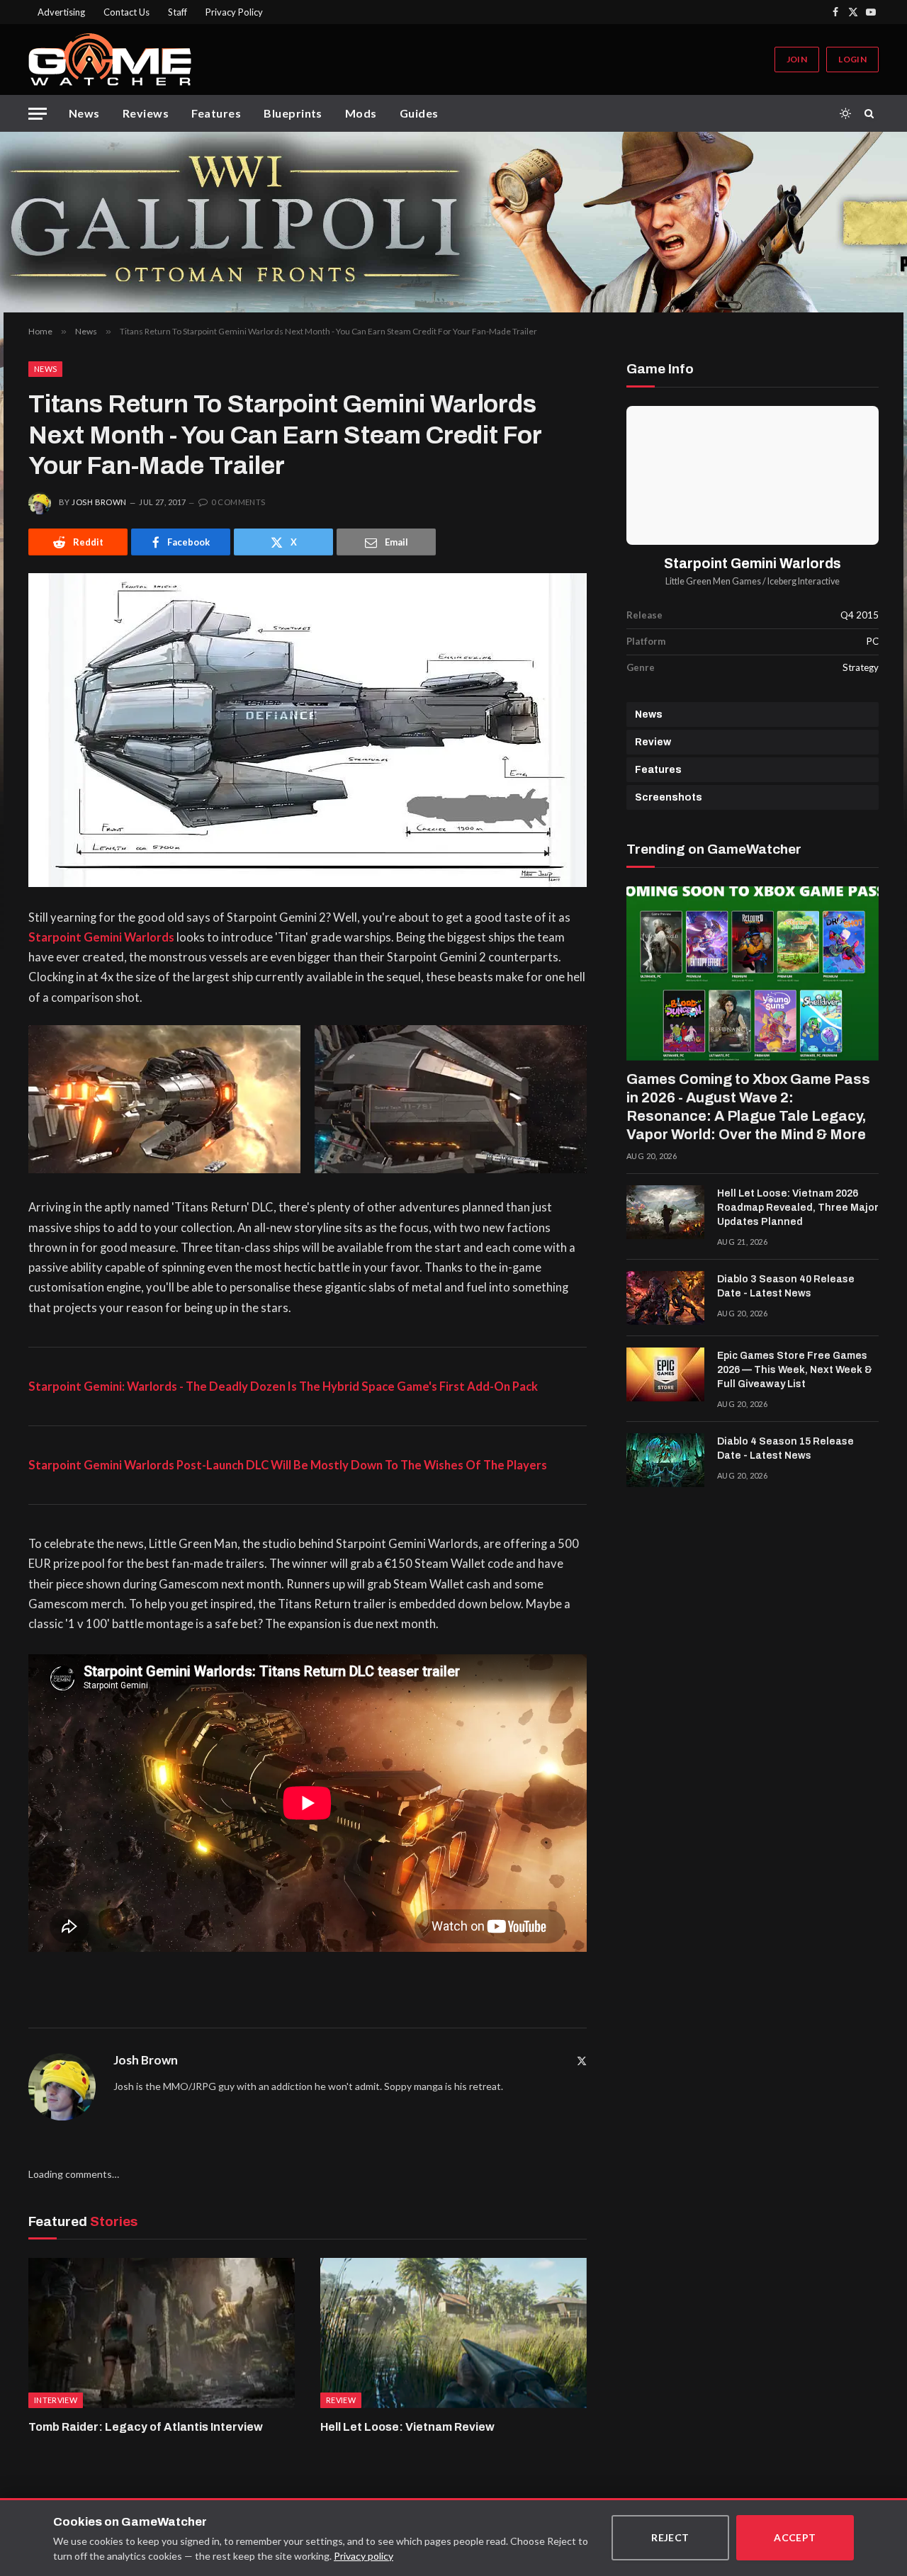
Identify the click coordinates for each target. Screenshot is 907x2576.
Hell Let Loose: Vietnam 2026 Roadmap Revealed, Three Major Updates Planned (798, 1208)
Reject (670, 2537)
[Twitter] (582, 2061)
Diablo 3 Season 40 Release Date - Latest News (786, 1286)
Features (216, 113)
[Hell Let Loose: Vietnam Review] (453, 2333)
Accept (795, 2537)
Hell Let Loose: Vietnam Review (407, 2427)
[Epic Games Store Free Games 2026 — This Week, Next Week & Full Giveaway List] (665, 1374)
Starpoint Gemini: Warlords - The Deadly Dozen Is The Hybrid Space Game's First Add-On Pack (283, 1386)
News (84, 113)
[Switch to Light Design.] (845, 113)
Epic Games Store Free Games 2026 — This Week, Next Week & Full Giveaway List (795, 1370)
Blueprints (293, 113)
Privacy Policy (234, 12)
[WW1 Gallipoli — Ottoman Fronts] (453, 222)
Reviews (146, 113)
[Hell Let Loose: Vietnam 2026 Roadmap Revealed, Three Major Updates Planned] (665, 1212)
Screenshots (669, 797)
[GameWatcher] (110, 60)
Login (852, 59)
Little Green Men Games (713, 581)
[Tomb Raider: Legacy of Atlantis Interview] (162, 2333)
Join (797, 59)
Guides (419, 113)
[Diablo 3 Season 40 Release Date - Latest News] (665, 1298)
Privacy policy (364, 2556)
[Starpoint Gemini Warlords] (753, 475)
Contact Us (126, 12)
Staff (178, 12)
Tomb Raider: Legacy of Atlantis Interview (146, 2427)
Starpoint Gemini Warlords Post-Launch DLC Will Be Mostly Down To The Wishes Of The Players (288, 1465)
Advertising (61, 12)
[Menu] (38, 114)
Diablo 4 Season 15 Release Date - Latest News (785, 1448)
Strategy (861, 667)
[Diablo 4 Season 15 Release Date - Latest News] (665, 1460)
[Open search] (872, 113)
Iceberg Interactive (804, 581)
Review (653, 742)
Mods (361, 113)
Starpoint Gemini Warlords (101, 937)
